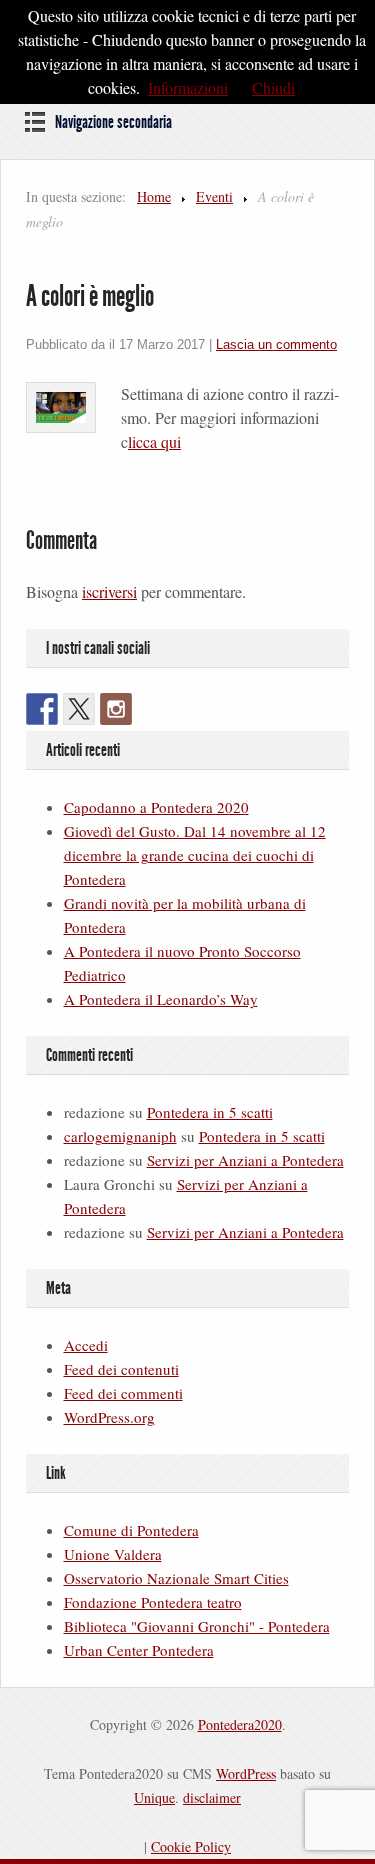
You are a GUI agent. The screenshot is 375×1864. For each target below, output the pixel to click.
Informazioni (188, 87)
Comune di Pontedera (131, 1530)
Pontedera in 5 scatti (210, 1112)
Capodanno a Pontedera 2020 (156, 807)
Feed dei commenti (123, 1393)
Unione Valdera (113, 1554)
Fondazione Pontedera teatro (153, 1602)
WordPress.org (109, 1417)
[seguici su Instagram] (116, 709)
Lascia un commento (276, 344)
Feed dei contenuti (121, 1369)
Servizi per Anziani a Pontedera (245, 1160)
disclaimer (212, 1797)
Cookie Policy (191, 1846)
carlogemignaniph (120, 1136)
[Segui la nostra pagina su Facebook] (42, 709)
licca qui (154, 441)
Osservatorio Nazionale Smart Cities (176, 1578)
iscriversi (109, 591)
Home (154, 196)
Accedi (86, 1345)
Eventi (214, 196)
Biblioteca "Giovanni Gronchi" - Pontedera (197, 1626)
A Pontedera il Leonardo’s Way (161, 999)
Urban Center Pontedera (139, 1650)
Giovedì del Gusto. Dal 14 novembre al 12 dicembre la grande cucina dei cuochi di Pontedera (195, 855)
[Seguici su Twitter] (79, 709)
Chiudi (273, 87)
